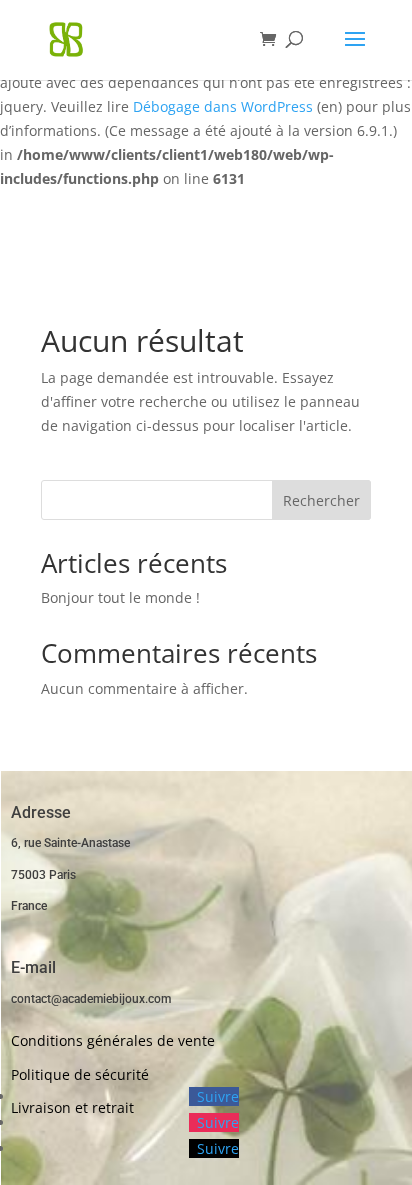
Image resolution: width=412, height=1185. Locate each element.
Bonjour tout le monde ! (120, 597)
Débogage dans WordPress (223, 106)
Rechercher (321, 500)
